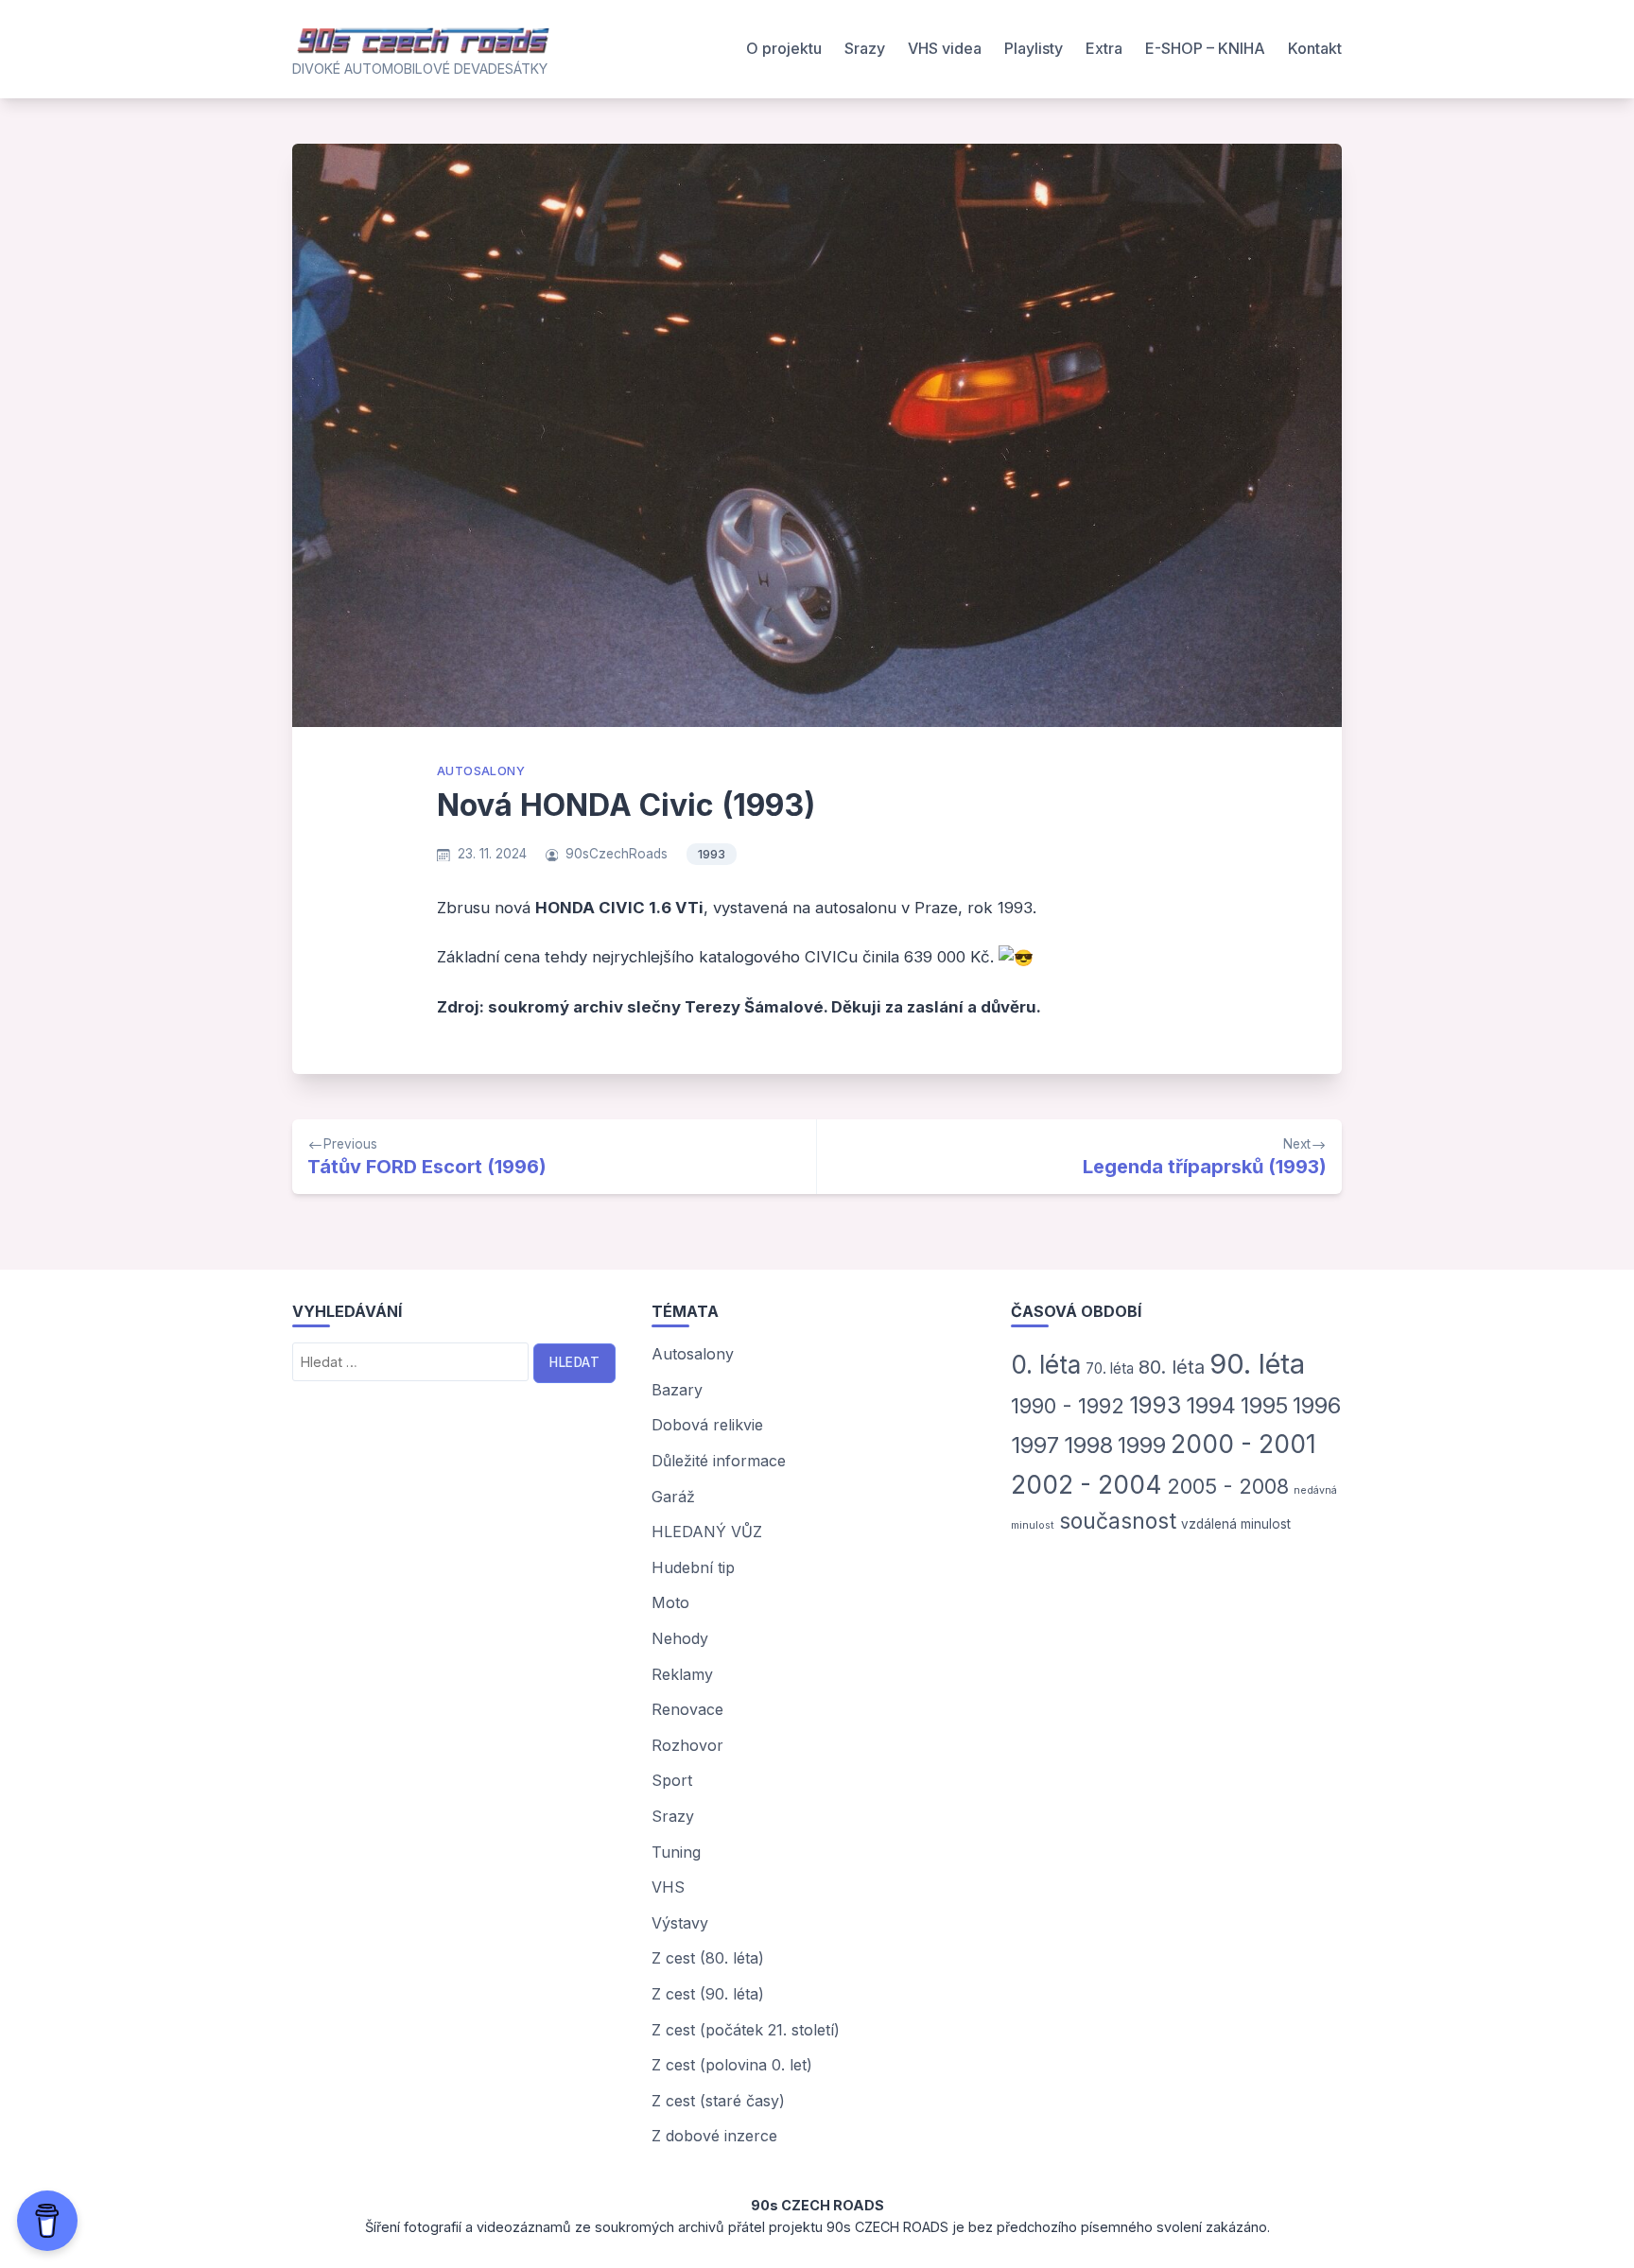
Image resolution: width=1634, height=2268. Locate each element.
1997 (1035, 1445)
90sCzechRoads (617, 854)
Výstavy (680, 1923)
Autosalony (481, 771)
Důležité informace (719, 1461)
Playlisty (1034, 48)
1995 (1264, 1405)
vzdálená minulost (1236, 1524)
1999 (1142, 1445)
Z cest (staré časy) (718, 2101)
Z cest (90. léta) (708, 1994)
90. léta (1257, 1364)
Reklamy (682, 1674)
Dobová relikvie (707, 1425)
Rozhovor (687, 1745)
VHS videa (945, 48)
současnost (1118, 1521)
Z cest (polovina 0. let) (732, 2065)
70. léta (1110, 1368)
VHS (668, 1887)
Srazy (865, 48)
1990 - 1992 (1068, 1406)
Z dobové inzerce (714, 2136)
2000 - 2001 (1243, 1444)
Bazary (677, 1390)
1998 (1088, 1445)
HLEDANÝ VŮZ (707, 1532)
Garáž (673, 1497)
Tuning (676, 1852)
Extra (1104, 48)
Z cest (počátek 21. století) (746, 2030)
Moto (670, 1602)
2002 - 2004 (1086, 1484)
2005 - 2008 (1228, 1486)
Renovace (687, 1709)
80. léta (1172, 1367)
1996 (1317, 1405)
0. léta (1046, 1365)
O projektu (784, 48)
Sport (672, 1780)
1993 (712, 854)
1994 (1211, 1405)
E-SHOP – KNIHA (1205, 48)
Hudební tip (693, 1567)
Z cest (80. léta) (708, 1958)
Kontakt (1315, 48)
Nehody (680, 1638)
